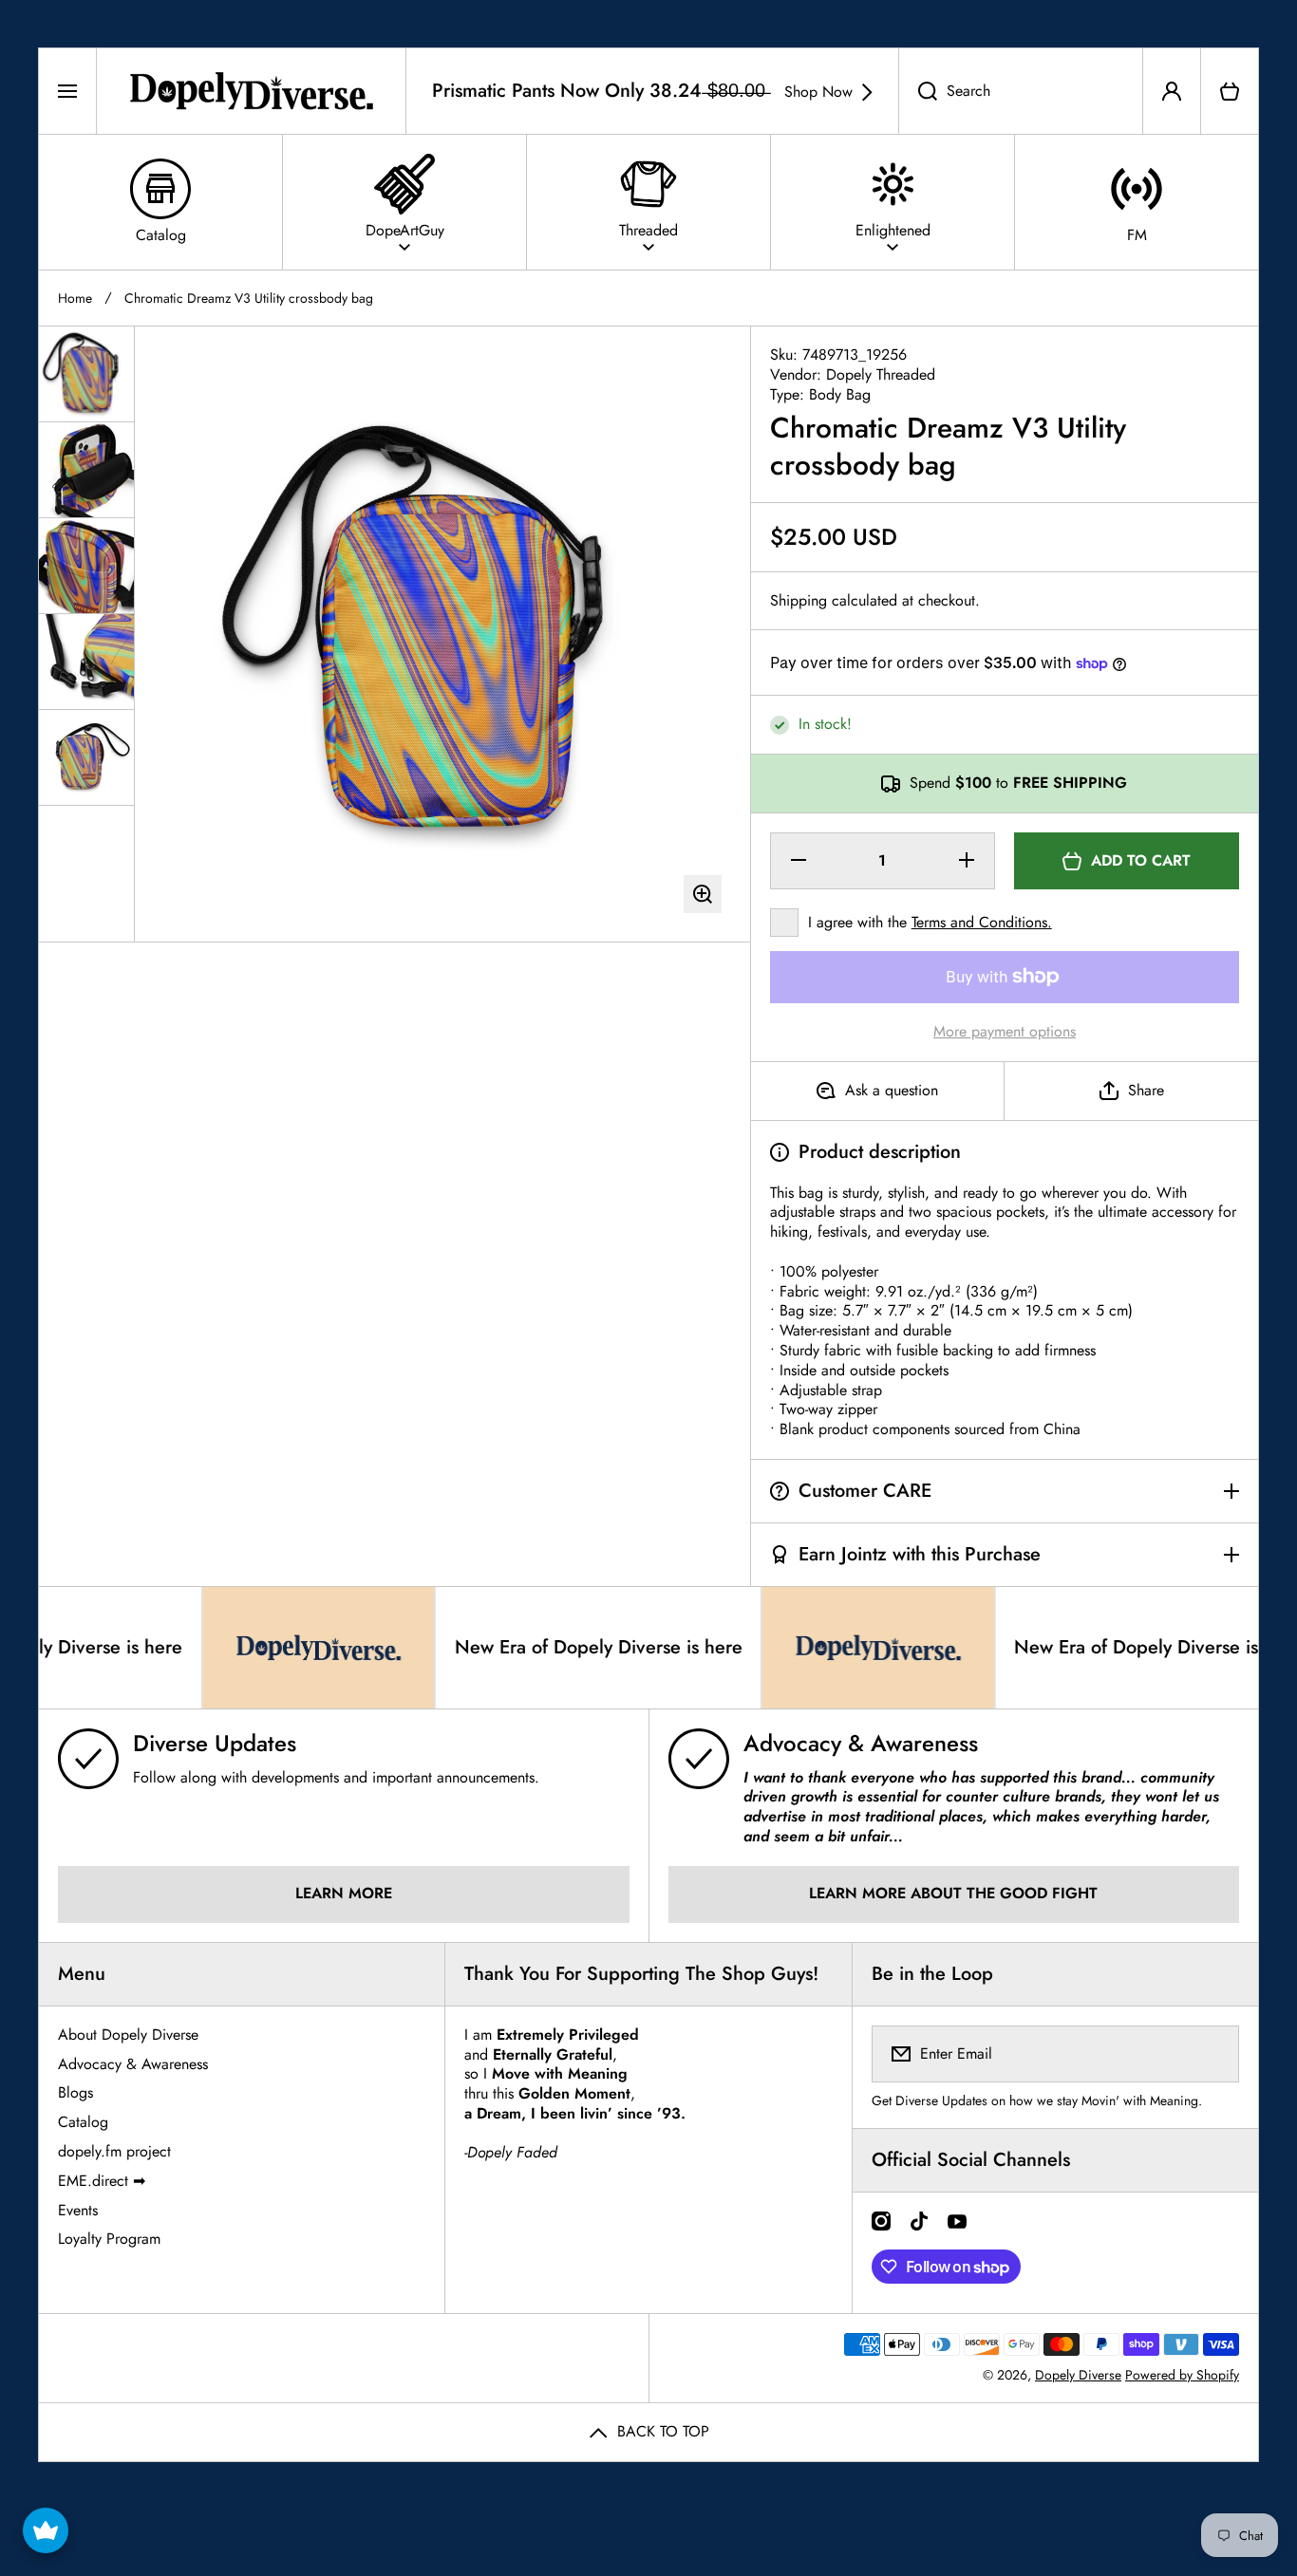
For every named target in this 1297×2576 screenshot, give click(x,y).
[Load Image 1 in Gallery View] (86, 374)
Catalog (83, 2122)
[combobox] (1021, 91)
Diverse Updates (215, 1743)
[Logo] (251, 91)
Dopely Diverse (1078, 2375)
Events (78, 2210)
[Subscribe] (1212, 2054)
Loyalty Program (109, 2239)
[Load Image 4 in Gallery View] (86, 662)
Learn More (344, 1893)
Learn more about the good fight (953, 1893)
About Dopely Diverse (128, 2035)
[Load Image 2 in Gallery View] (86, 470)
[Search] (918, 91)
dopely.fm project (114, 2151)
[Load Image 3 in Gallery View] (86, 566)
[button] (1230, 91)
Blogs (75, 2092)
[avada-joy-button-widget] (46, 2530)
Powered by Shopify (1182, 2375)
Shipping (799, 601)
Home (75, 298)
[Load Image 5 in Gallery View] (86, 757)
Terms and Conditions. (982, 922)
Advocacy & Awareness (861, 1743)
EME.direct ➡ (102, 2181)
